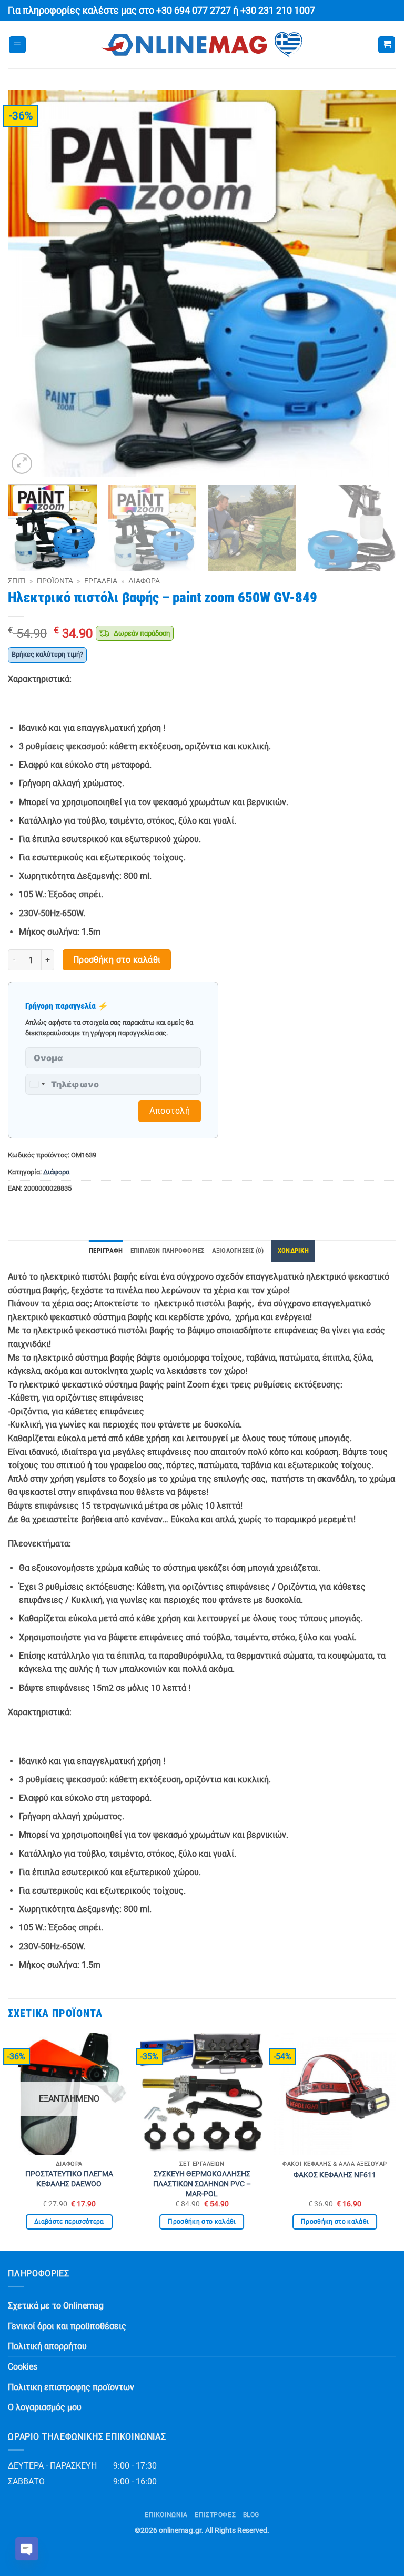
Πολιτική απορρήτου (47, 2346)
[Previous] (29, 283)
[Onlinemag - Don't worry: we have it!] (202, 45)
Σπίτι (17, 581)
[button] (17, 45)
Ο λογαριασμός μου (45, 2407)
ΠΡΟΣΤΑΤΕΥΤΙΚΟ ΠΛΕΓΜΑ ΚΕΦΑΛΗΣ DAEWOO (69, 2179)
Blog (251, 2515)
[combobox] (37, 1084)
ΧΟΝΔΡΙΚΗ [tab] (293, 1250)
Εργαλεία (101, 581)
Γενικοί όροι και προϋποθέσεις (67, 2326)
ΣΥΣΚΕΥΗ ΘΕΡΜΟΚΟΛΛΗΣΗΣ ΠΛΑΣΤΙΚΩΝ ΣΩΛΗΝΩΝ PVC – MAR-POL (202, 2184)
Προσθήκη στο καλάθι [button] (202, 2222)
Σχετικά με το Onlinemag (56, 2306)
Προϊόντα (55, 581)
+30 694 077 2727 (194, 11)
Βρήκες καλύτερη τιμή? (47, 654)
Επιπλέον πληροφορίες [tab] (168, 1250)
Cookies (23, 2367)
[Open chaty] (27, 2549)
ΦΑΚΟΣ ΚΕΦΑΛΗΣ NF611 (335, 2175)
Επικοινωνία (166, 2515)
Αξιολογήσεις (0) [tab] (238, 1250)
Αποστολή (170, 1111)
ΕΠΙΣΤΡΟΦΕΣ (215, 2515)
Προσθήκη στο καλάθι (117, 960)
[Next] (375, 283)
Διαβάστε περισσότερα (69, 2222)
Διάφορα (144, 581)
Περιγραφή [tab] (106, 1250)
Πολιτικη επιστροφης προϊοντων (71, 2387)
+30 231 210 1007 (278, 11)
